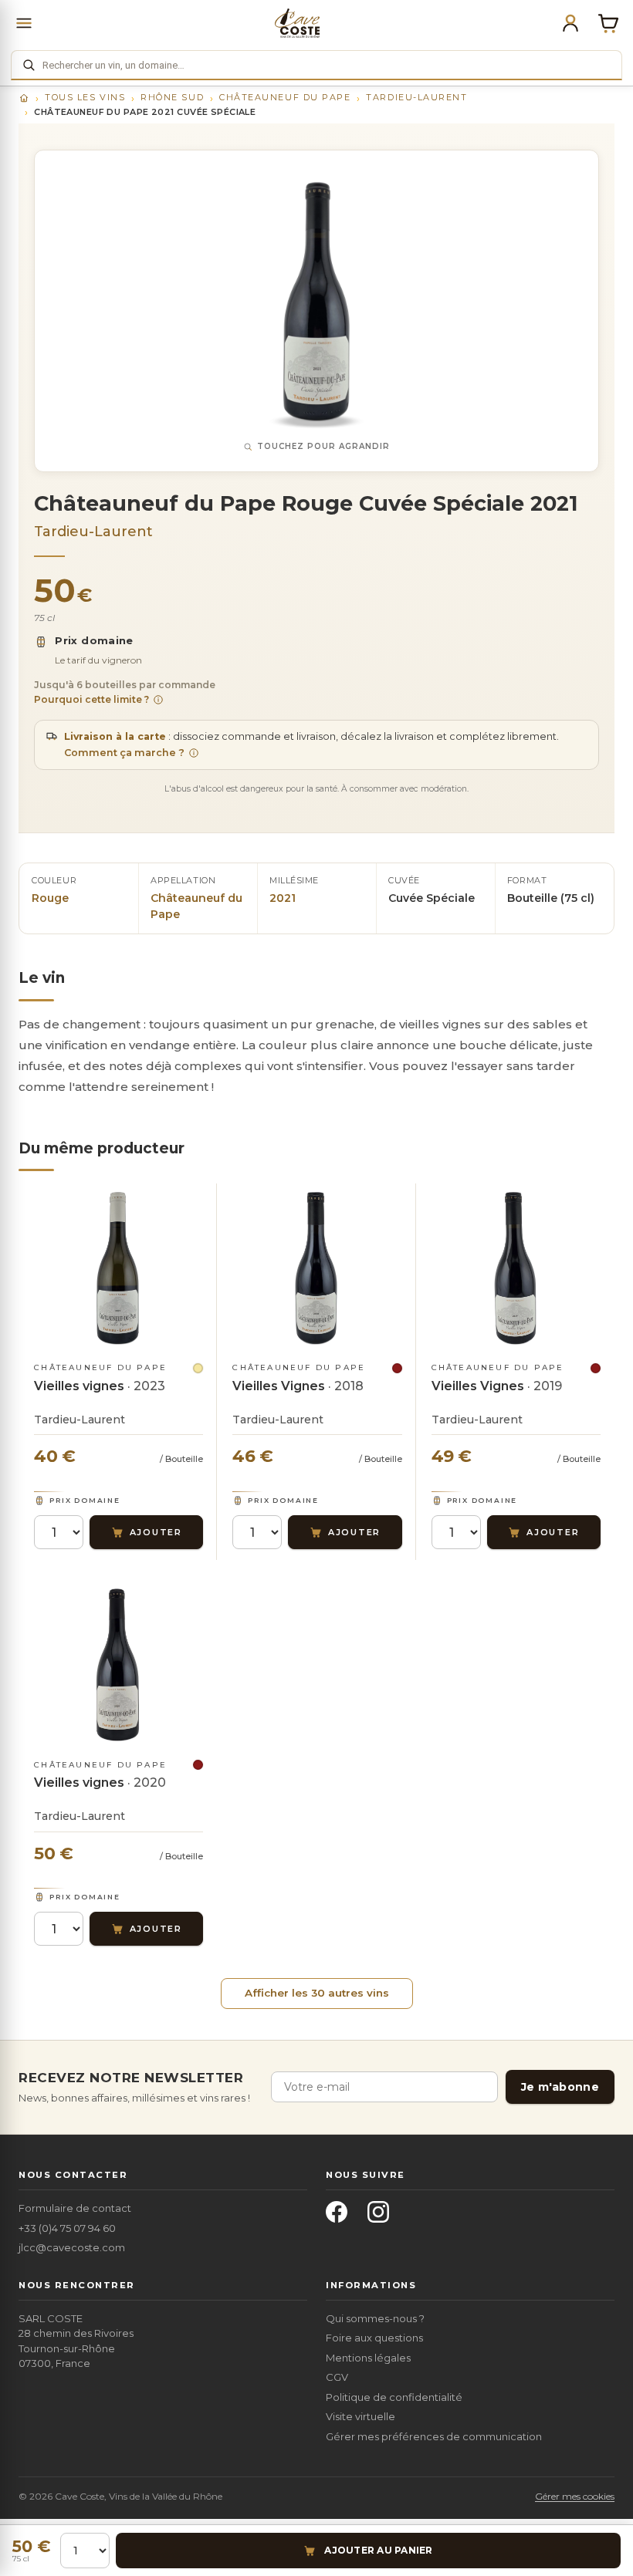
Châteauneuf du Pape (285, 97)
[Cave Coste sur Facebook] (341, 2216)
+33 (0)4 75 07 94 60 (67, 2228)
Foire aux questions (374, 2338)
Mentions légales (368, 2358)
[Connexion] (570, 23)
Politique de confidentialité (394, 2397)
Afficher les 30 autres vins (317, 1993)
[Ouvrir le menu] (24, 23)
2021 (283, 898)
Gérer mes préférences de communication (434, 2436)
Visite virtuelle (361, 2416)
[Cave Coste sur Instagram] (383, 2216)
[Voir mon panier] (608, 23)
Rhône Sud (172, 97)
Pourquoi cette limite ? (91, 699)
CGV (337, 2377)
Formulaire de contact (75, 2208)
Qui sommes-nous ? (375, 2318)
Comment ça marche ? (124, 753)
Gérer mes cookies (575, 2496)
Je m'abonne (560, 2087)
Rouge (50, 898)
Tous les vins (85, 97)
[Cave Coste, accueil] (297, 23)
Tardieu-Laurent (416, 97)
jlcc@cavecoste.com (72, 2247)
